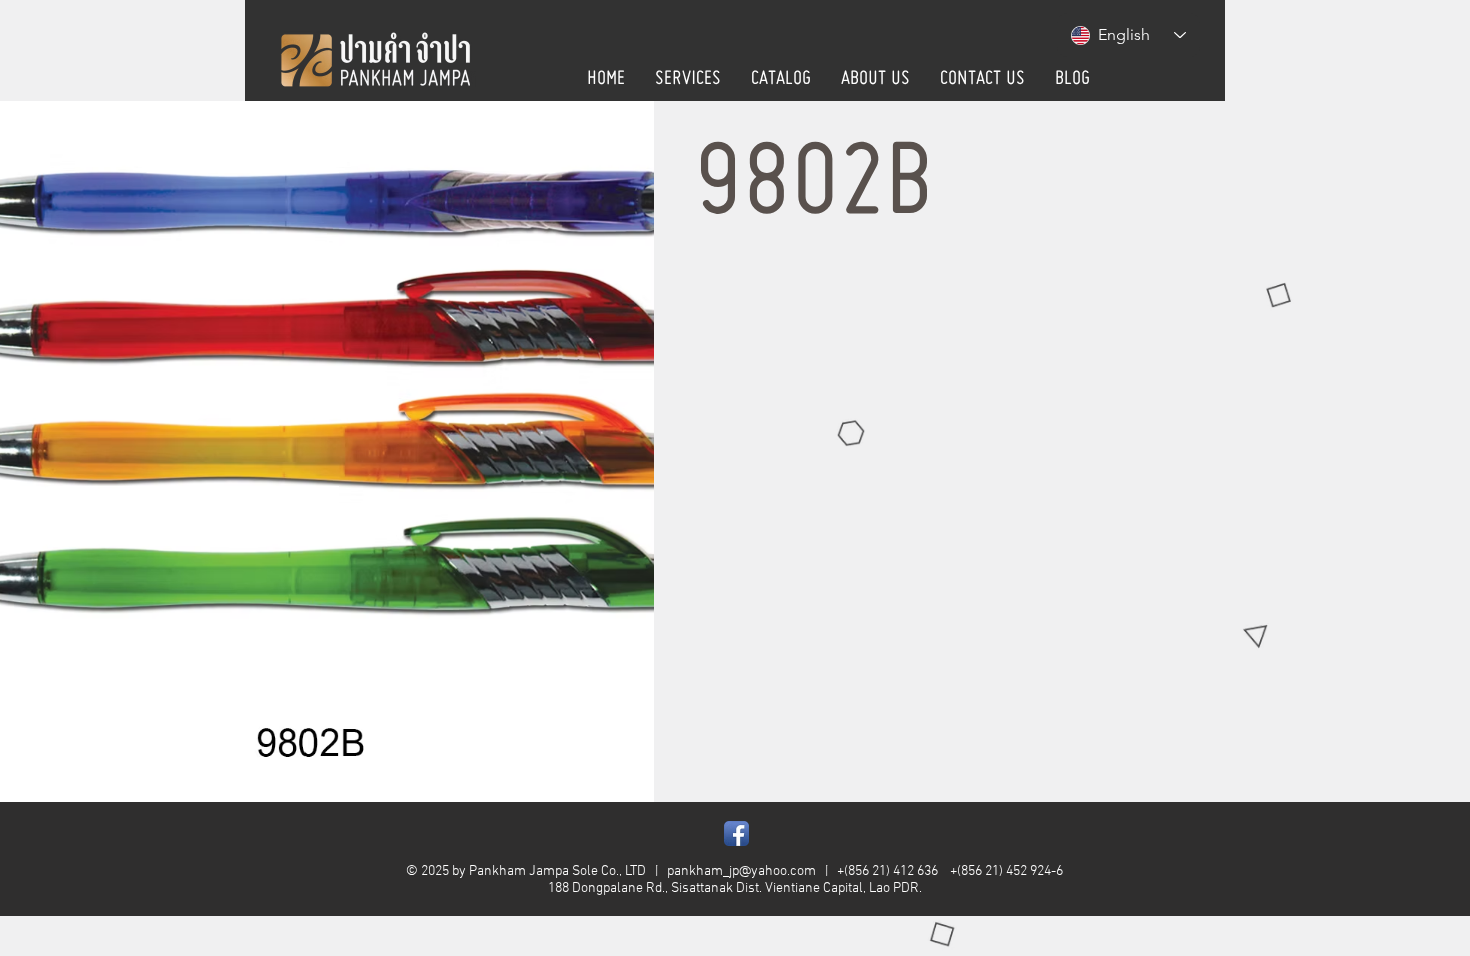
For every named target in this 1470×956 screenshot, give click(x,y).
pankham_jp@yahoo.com (741, 871)
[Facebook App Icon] (736, 833)
